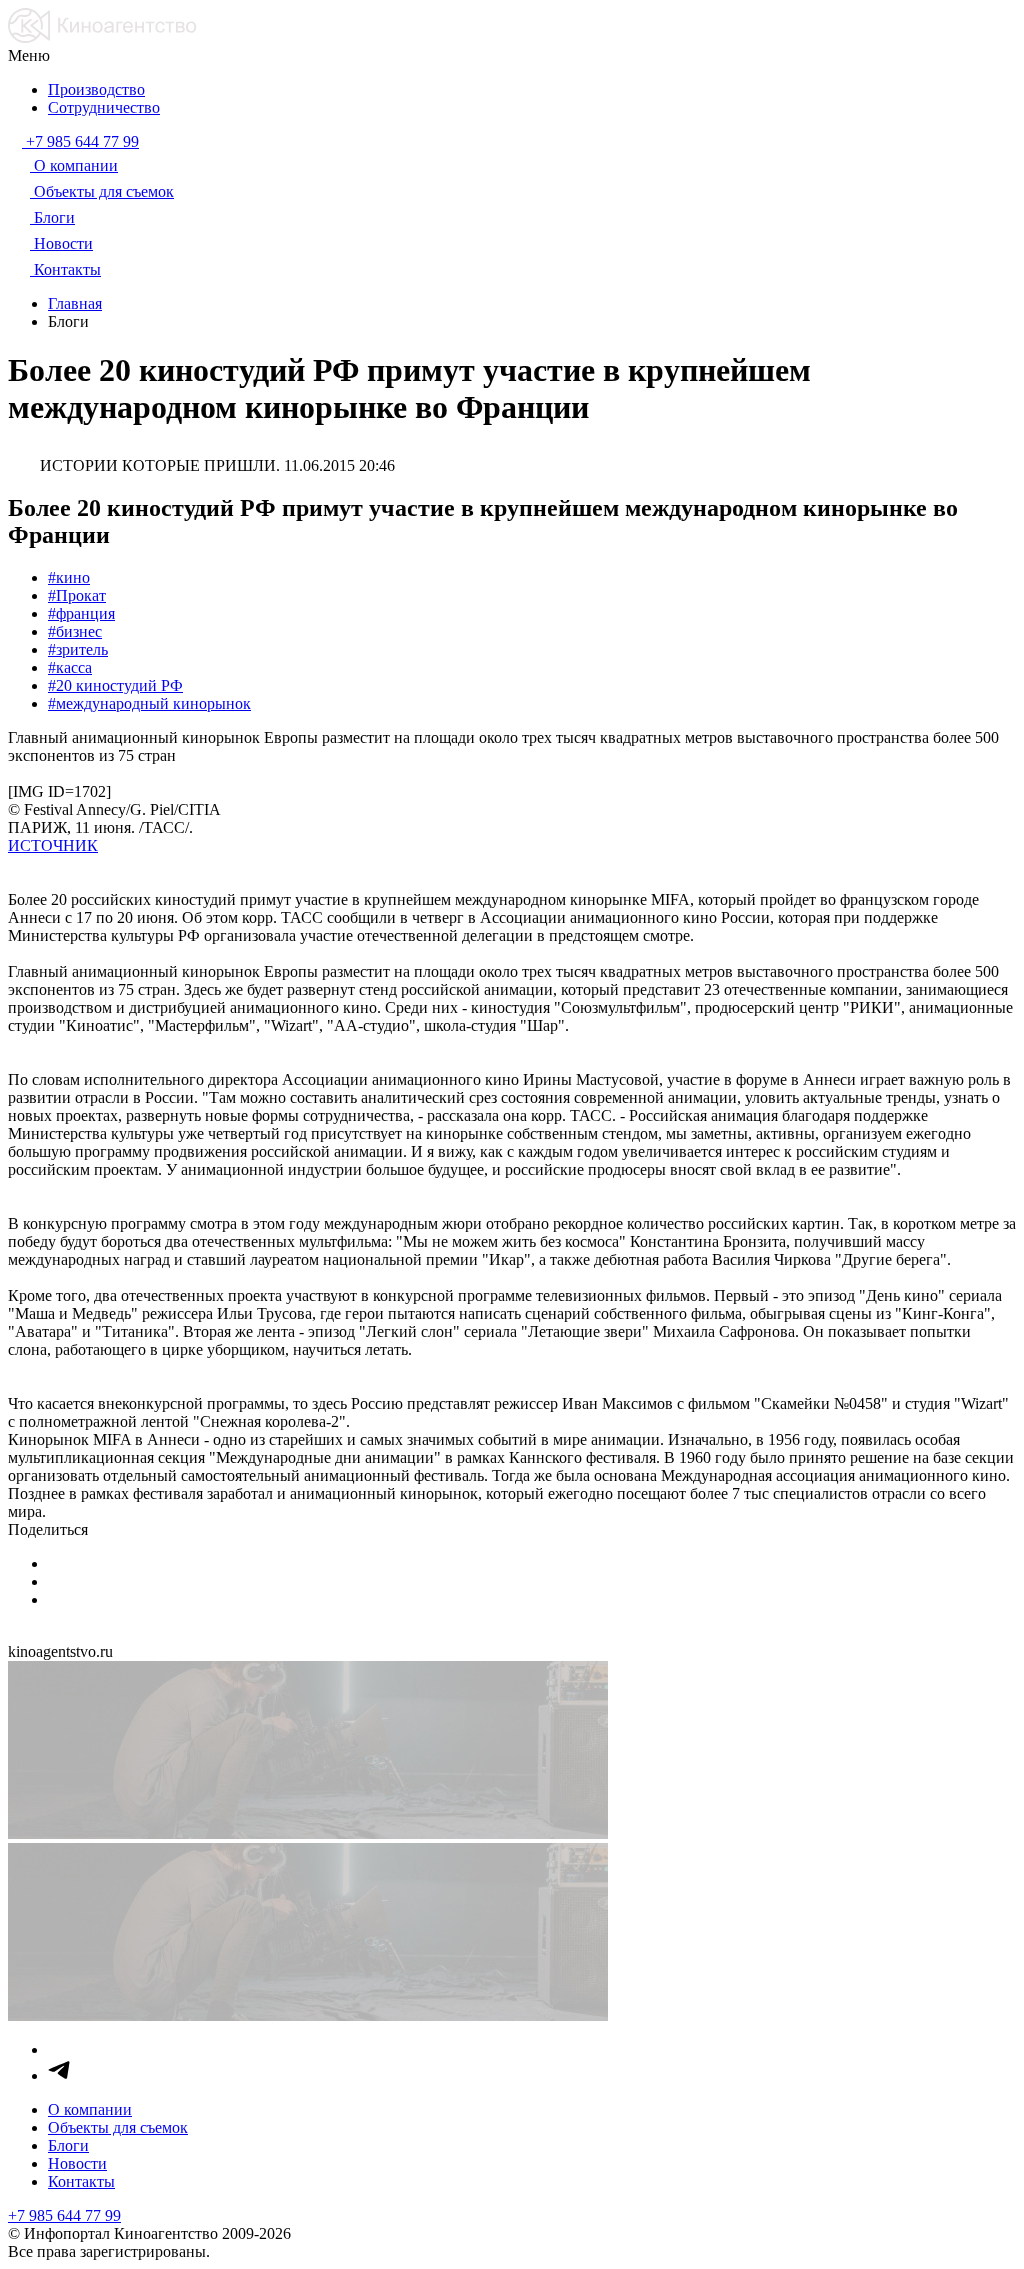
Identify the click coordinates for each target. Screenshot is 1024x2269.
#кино (69, 577)
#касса (70, 667)
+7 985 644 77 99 (64, 2215)
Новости (77, 2163)
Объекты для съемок (118, 2127)
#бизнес (75, 631)
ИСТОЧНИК (53, 845)
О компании (90, 2109)
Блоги (68, 2145)
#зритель (78, 649)
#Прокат (77, 595)
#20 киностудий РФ (115, 685)
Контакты (81, 2181)
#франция (81, 613)
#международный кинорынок (149, 703)
